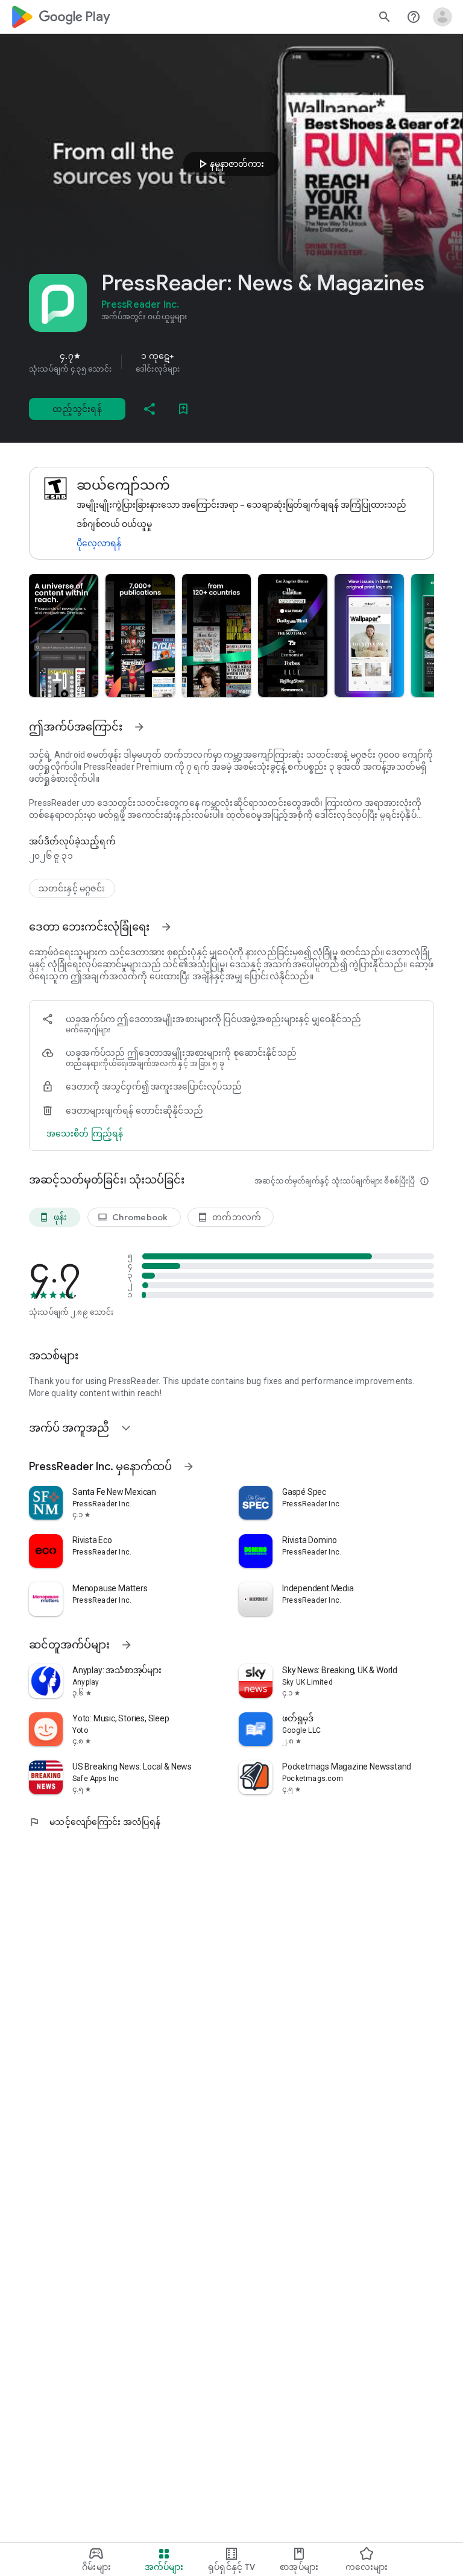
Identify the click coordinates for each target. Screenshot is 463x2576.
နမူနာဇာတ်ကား (230, 164)
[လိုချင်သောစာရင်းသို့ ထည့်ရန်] (183, 409)
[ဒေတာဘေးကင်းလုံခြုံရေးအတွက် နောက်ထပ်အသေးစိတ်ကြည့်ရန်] (85, 1134)
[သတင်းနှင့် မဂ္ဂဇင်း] (72, 888)
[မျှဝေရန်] (150, 409)
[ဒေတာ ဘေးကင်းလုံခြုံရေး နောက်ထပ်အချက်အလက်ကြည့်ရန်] (166, 927)
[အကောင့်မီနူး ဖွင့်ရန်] (443, 17)
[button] (64, 635)
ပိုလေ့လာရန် (99, 543)
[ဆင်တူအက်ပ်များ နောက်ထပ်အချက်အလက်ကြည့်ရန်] (127, 1645)
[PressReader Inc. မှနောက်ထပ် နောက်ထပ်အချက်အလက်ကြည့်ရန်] (189, 1467)
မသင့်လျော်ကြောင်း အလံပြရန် (95, 1822)
